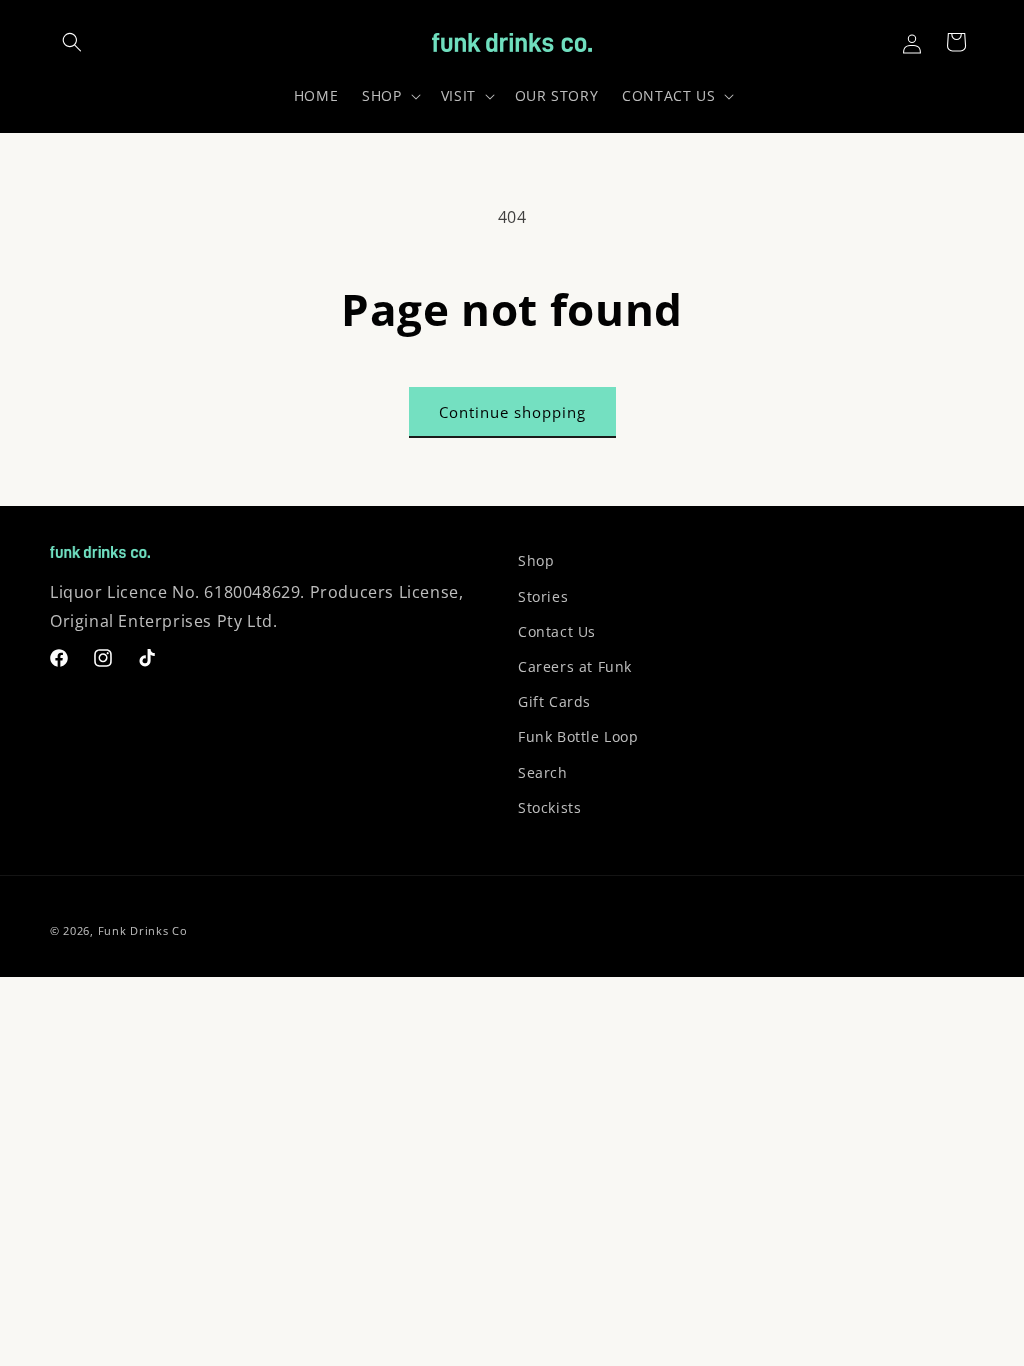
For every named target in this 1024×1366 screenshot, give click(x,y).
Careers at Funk (575, 666)
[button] (72, 42)
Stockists (549, 807)
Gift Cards (554, 701)
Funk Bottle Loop (578, 736)
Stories (543, 596)
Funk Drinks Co (143, 930)
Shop (536, 560)
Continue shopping (512, 412)
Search (543, 772)
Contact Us (557, 631)
